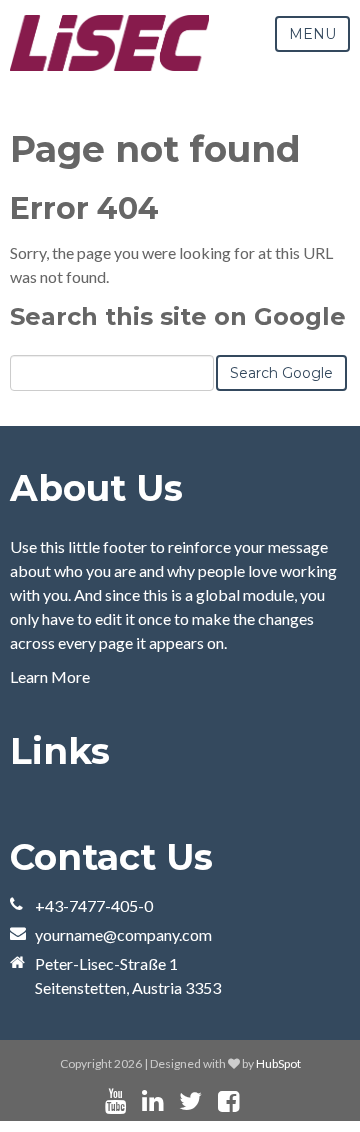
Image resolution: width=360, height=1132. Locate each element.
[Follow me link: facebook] (228, 1101)
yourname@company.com (123, 934)
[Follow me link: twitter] (190, 1101)
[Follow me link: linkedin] (152, 1101)
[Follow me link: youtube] (115, 1101)
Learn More (50, 676)
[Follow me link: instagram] (255, 1101)
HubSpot (278, 1063)
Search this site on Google (178, 316)
